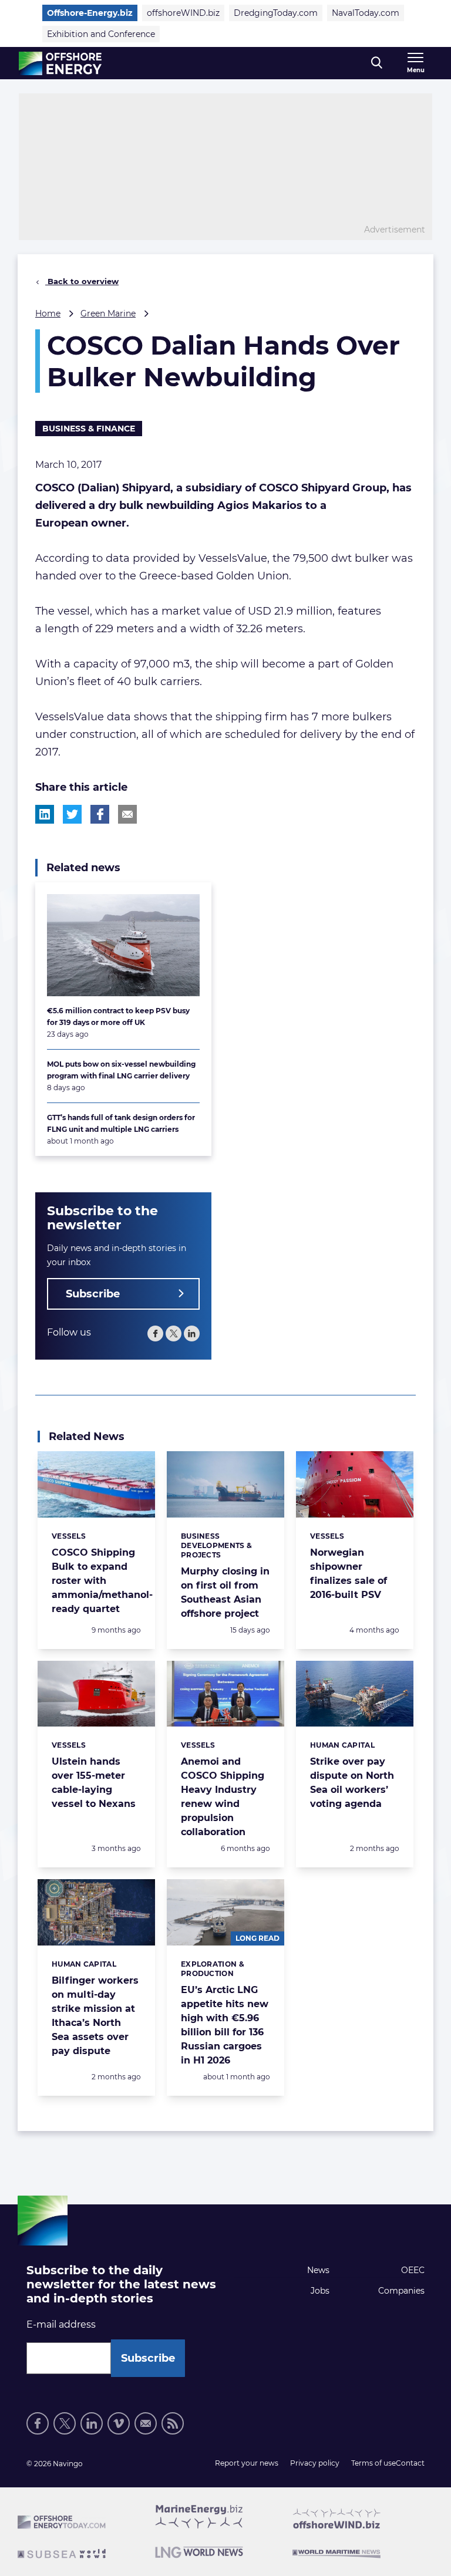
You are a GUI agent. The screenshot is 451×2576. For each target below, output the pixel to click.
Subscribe (93, 1294)
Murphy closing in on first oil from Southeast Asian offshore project (225, 1592)
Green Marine (108, 313)
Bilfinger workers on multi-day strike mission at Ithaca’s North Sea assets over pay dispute (95, 2016)
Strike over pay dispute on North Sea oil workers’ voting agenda (352, 1783)
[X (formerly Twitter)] (65, 2423)
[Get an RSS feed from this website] (173, 2423)
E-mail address (61, 2324)
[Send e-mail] (146, 2423)
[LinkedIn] (192, 1333)
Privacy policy (315, 2463)
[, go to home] (60, 63)
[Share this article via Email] (127, 814)
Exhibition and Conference (101, 34)
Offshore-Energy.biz (90, 13)
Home (48, 313)
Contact (410, 2463)
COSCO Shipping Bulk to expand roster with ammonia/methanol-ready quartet (102, 1581)
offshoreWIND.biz (183, 13)
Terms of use (373, 2463)
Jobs (320, 2291)
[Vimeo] (119, 2423)
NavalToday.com (366, 13)
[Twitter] (174, 1333)
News (318, 2270)
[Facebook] (155, 1333)
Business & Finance (89, 429)
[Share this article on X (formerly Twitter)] (72, 814)
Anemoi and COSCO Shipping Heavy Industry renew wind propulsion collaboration (223, 1797)
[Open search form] (377, 63)
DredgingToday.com (276, 13)
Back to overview (82, 281)
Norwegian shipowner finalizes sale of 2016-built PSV (349, 1574)
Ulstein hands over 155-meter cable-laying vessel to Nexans (94, 1783)
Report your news (247, 2463)
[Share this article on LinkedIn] (45, 814)
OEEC (413, 2270)
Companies (401, 2291)
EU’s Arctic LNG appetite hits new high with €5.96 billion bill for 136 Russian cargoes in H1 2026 (225, 2025)
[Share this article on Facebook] (100, 814)
